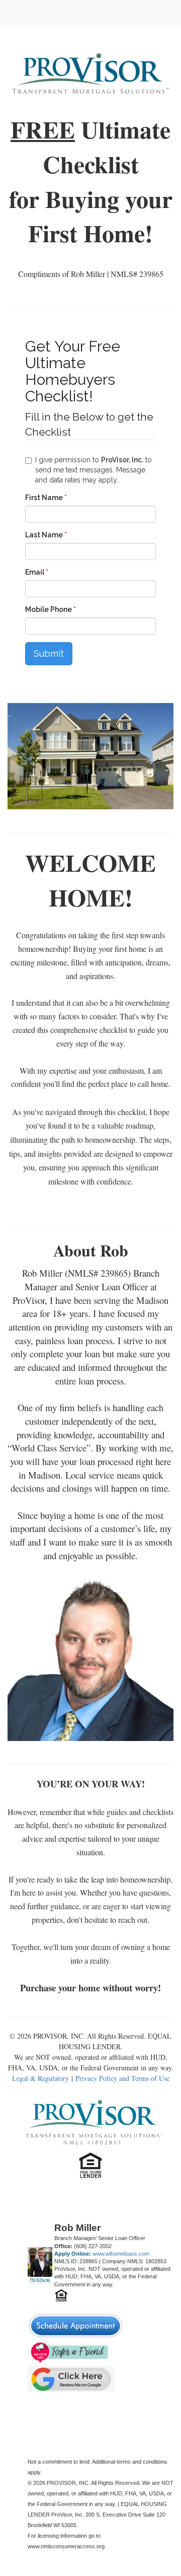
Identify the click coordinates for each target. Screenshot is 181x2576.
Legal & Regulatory (40, 2078)
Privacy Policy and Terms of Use (122, 2078)
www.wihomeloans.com (121, 2254)
